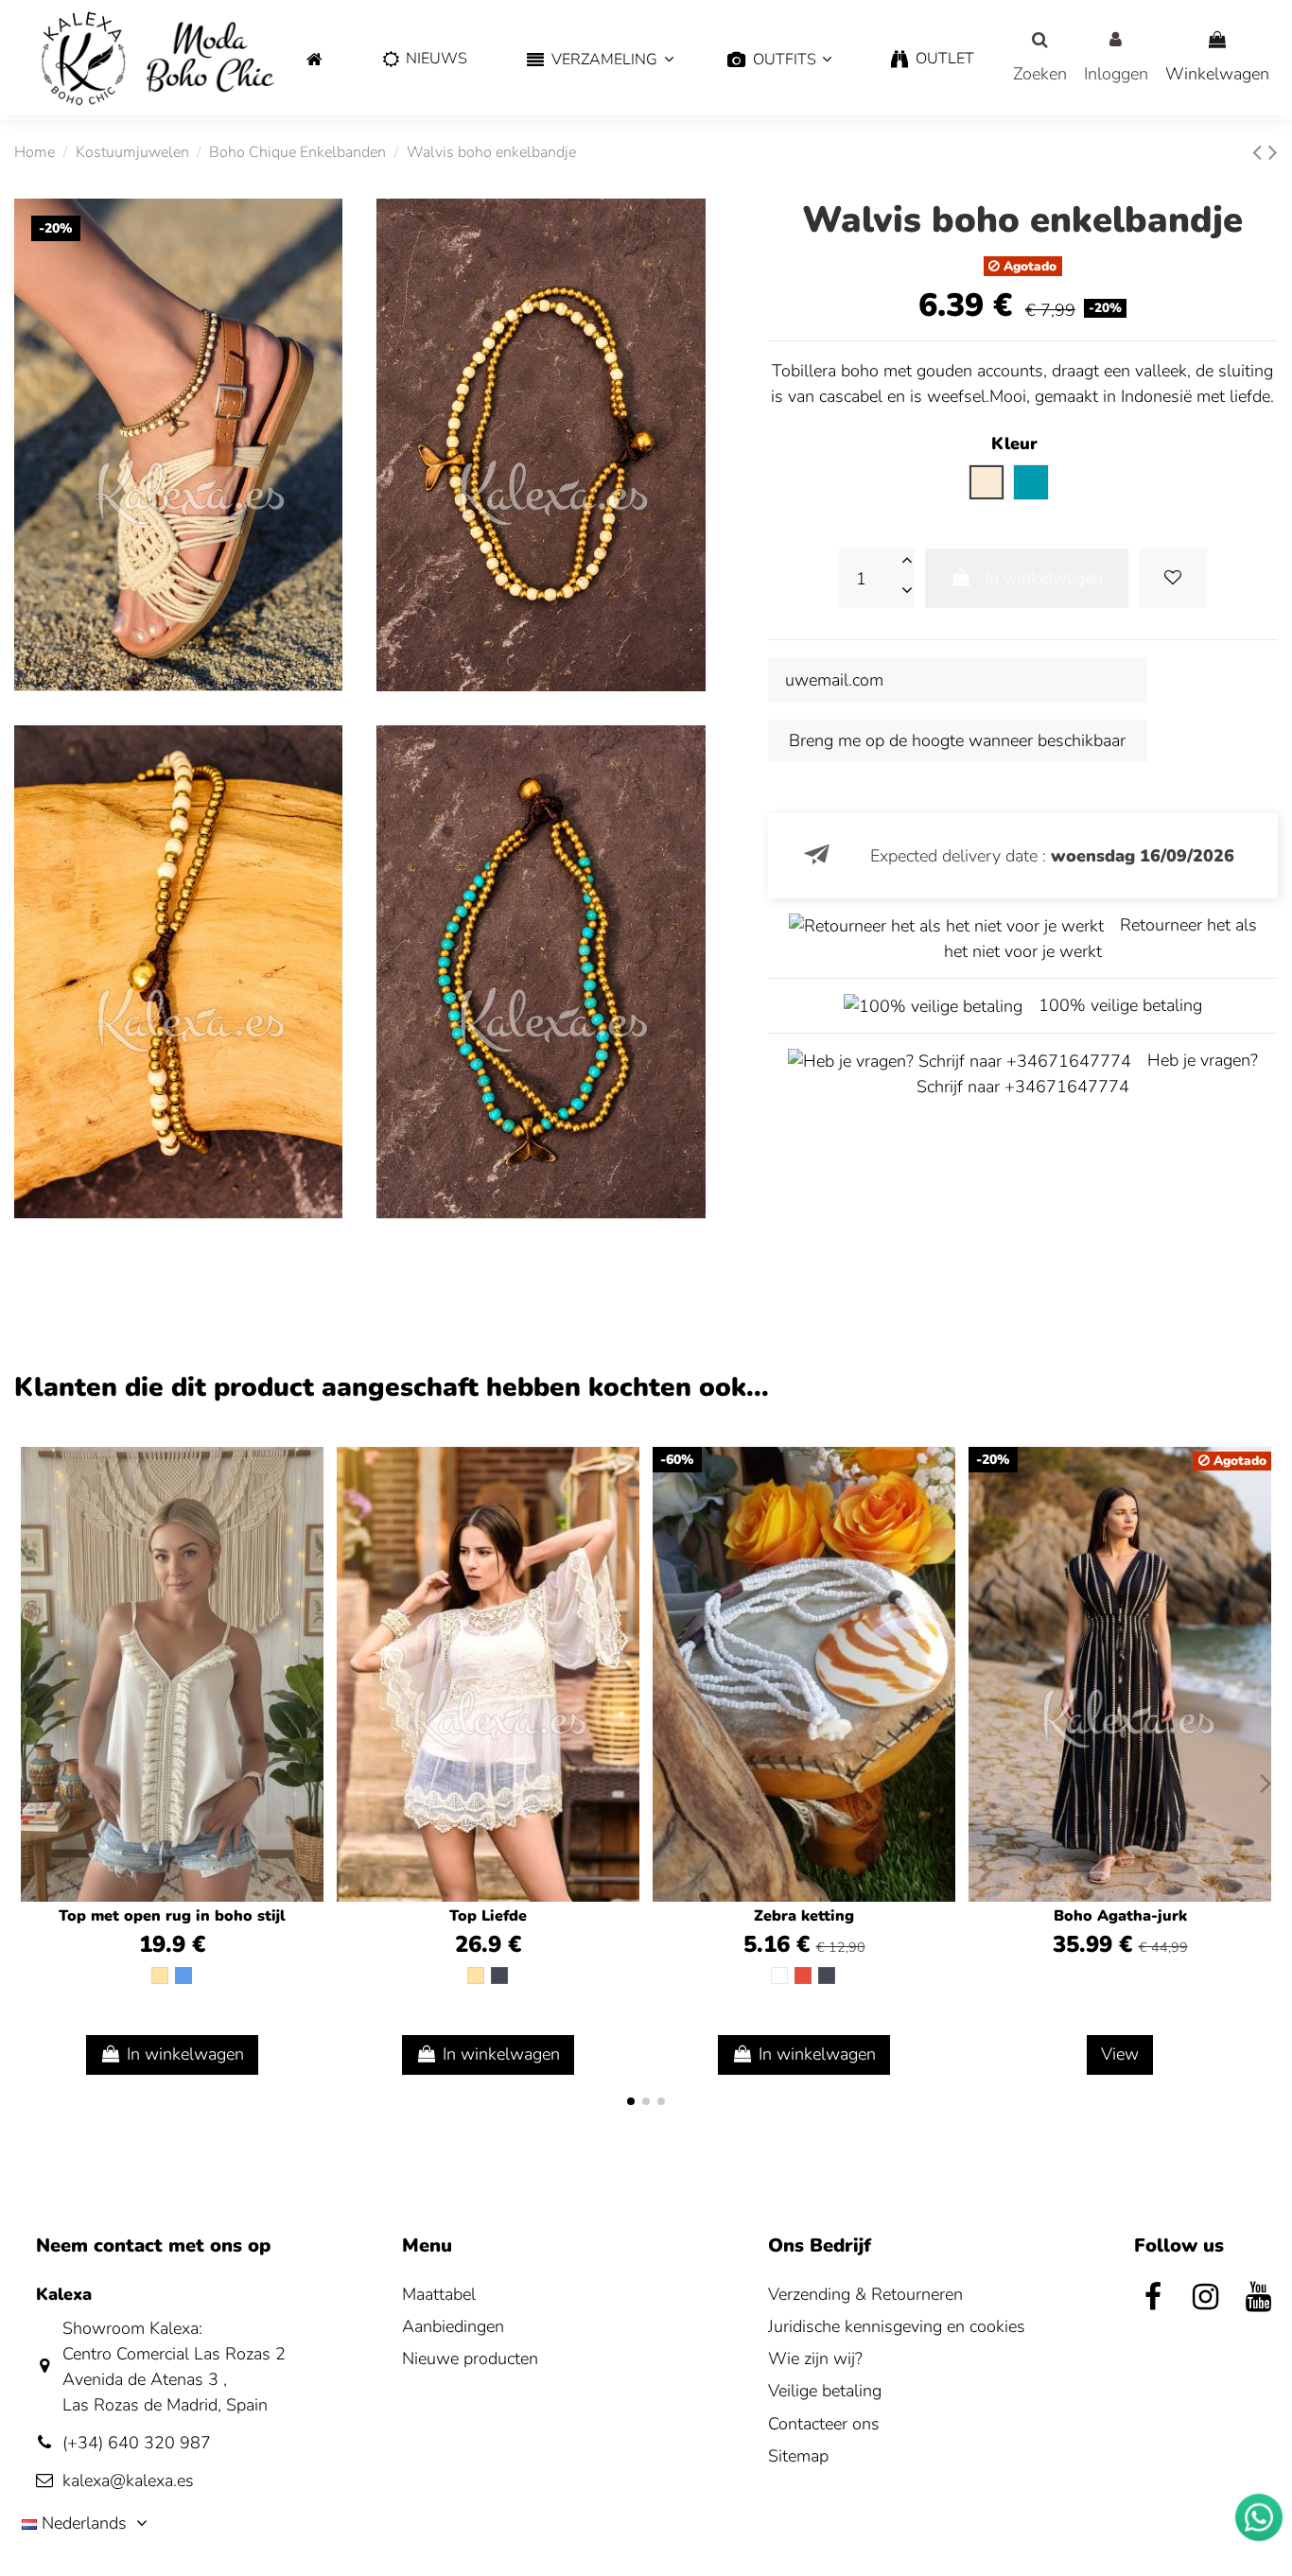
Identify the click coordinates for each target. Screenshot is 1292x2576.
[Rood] (803, 1976)
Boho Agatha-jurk (1120, 1916)
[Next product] (1273, 153)
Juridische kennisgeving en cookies (897, 2326)
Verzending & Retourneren (865, 2294)
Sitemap (798, 2456)
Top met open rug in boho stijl (172, 1916)
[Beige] (160, 1976)
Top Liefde (488, 1916)
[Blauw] (183, 1976)
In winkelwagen (1044, 578)
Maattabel (439, 2294)
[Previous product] (1260, 153)
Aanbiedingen (453, 2326)
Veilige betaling (825, 2391)
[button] (597, 60)
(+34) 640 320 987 (137, 2443)
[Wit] (779, 1976)
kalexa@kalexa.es (128, 2480)
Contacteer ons (824, 2424)
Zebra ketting (804, 1916)
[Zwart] (499, 1976)
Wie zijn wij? (815, 2358)
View (1120, 2054)
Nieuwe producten (470, 2358)
